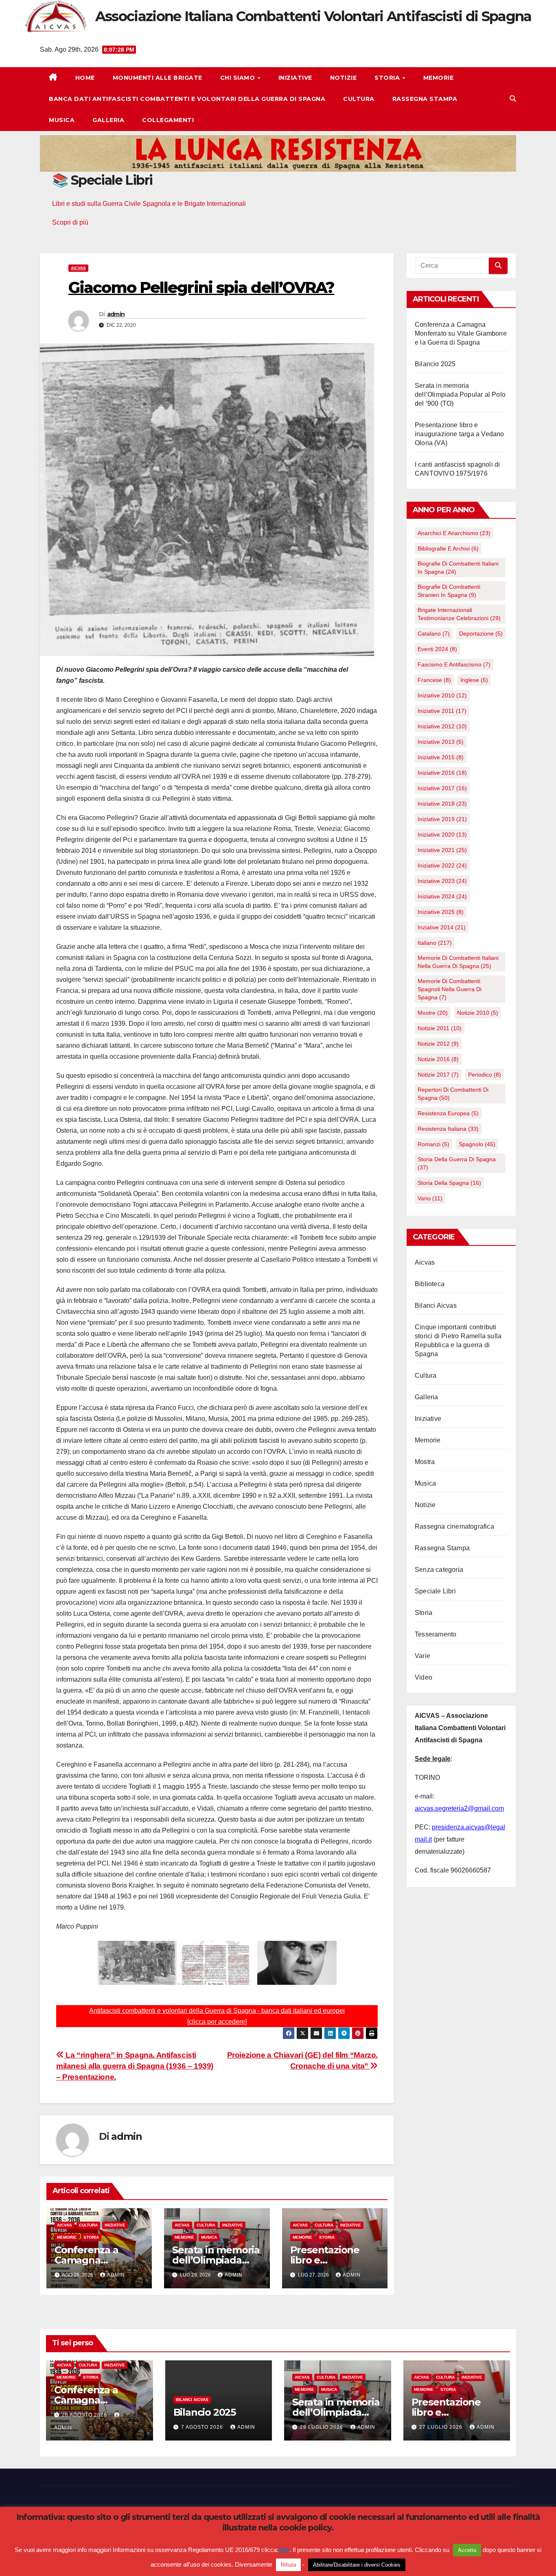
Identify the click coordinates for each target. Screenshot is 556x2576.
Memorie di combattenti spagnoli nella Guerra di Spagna (450, 989)
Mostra (425, 1462)
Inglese (474, 680)
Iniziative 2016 (442, 773)
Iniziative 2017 (442, 788)
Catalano (434, 634)
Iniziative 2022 (442, 865)
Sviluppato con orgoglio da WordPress (86, 2545)
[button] (513, 99)
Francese (434, 680)
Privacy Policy (308, 2559)
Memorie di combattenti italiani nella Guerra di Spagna (458, 962)
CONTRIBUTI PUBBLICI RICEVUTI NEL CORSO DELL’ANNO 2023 (372, 2545)
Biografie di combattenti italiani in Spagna (458, 568)
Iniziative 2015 (441, 757)
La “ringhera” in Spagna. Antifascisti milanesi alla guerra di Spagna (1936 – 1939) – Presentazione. (135, 2066)
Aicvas (78, 268)
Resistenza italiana (448, 1129)
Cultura (359, 99)
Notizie (344, 78)
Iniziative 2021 (442, 850)
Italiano (435, 943)
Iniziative (295, 78)
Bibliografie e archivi (448, 548)
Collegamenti (168, 120)
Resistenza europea (448, 1113)
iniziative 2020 (442, 835)
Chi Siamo (239, 78)
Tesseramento (436, 1634)
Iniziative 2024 (442, 896)
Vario (430, 1198)
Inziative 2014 (442, 927)
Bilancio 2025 (435, 364)
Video (424, 1677)
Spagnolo (477, 1144)
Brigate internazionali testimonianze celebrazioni (459, 614)
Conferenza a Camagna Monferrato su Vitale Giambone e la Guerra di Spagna (461, 333)
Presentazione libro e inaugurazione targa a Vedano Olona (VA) (460, 434)
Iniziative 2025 (441, 912)
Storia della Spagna (449, 1183)
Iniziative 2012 (442, 726)
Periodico (485, 1075)
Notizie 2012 (438, 1044)
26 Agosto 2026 (85, 2415)
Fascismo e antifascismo (454, 664)
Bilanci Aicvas (436, 1305)
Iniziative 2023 (442, 881)
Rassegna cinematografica (454, 1526)
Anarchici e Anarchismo (454, 533)
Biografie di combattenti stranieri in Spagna (449, 591)
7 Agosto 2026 (203, 2427)
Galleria (108, 120)
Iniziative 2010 (442, 695)
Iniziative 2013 (441, 742)
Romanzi (433, 1144)
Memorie (439, 78)
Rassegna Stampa (425, 99)
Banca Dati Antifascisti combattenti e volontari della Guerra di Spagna (187, 99)
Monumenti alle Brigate (158, 78)
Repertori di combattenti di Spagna (453, 1094)
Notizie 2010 (478, 1013)
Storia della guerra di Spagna (457, 1163)
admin (116, 314)
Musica (62, 120)
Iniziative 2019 (442, 819)
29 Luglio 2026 (322, 2427)
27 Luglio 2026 (442, 2427)
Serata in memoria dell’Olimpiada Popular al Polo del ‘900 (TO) (460, 394)
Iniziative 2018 (442, 804)
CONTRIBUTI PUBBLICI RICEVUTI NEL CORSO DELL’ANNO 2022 (412, 2559)
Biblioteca (430, 1284)
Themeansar (198, 2545)
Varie (422, 1656)
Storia (388, 78)
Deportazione (481, 634)
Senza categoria (439, 1570)
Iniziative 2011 (442, 711)
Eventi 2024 (437, 649)
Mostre (433, 1013)
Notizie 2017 (438, 1075)
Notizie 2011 (440, 1028)
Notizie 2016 (438, 1059)
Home (85, 78)
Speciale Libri (435, 1591)
